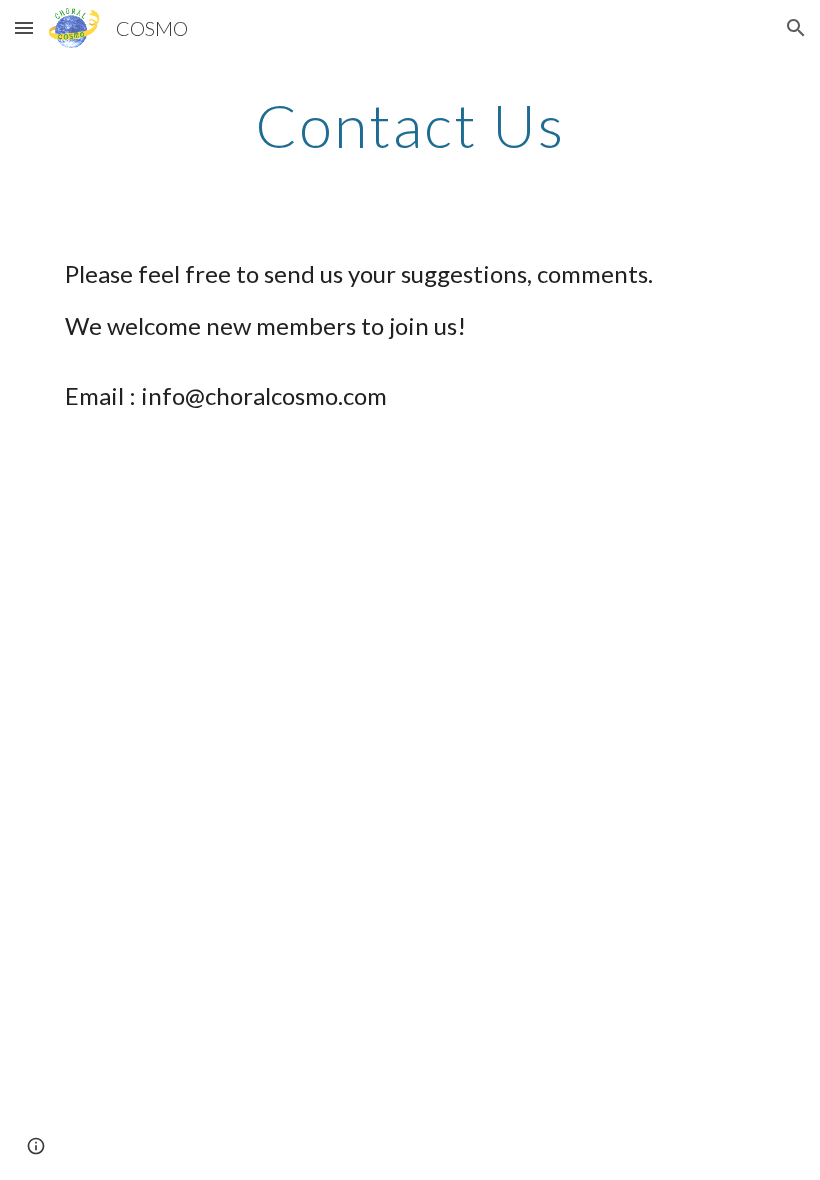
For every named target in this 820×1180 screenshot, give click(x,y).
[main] (410, 125)
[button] (24, 27)
